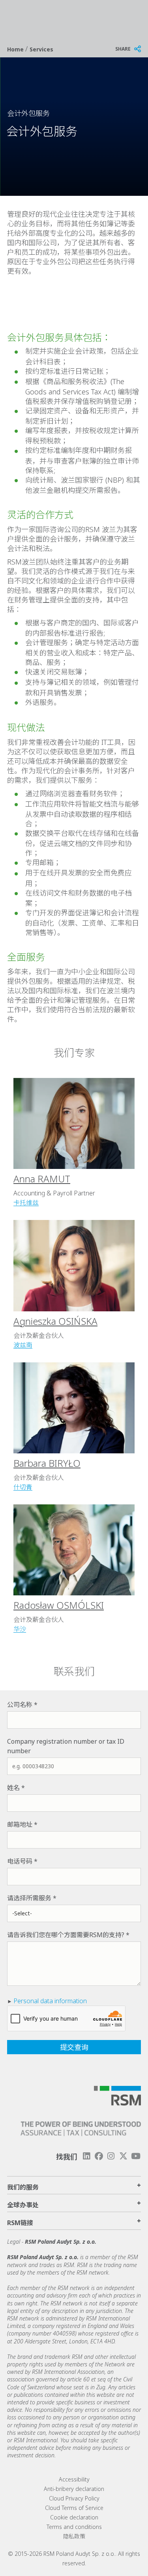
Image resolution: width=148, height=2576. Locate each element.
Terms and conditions (74, 2527)
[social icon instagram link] (111, 2156)
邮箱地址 (20, 1824)
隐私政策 (74, 2536)
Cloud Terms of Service (74, 2508)
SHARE (123, 49)
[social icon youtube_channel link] (136, 2156)
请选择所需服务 (29, 1898)
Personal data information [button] (50, 2001)
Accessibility (74, 2479)
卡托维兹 (26, 1203)
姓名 (13, 1788)
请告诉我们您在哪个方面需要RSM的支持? (66, 1935)
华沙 (20, 1629)
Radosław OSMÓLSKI (59, 1605)
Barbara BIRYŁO (47, 1463)
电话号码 (20, 1861)
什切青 (23, 1487)
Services (41, 49)
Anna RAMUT (42, 1179)
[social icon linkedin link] (86, 2156)
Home (16, 49)
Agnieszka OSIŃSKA (55, 1321)
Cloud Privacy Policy (74, 2498)
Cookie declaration (74, 2517)
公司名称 (20, 1705)
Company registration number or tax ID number (66, 1746)
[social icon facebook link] (99, 2156)
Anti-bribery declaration (74, 2489)
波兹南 (23, 1345)
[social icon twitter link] (124, 2156)
